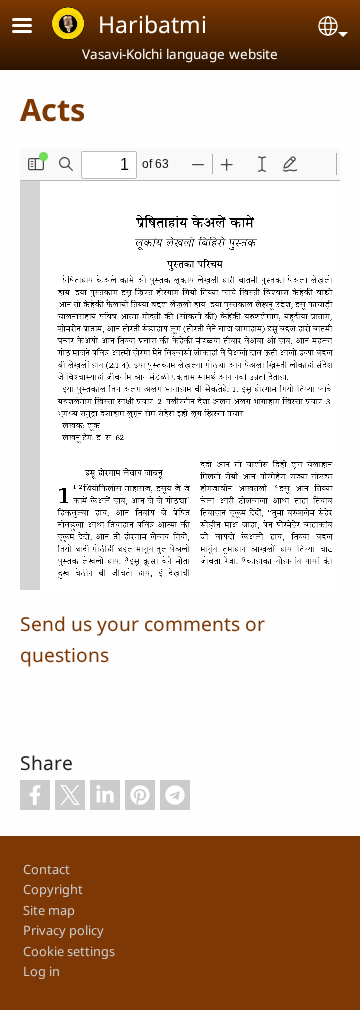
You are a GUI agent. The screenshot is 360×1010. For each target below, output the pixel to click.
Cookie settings (69, 951)
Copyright (53, 889)
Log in (41, 971)
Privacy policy (63, 930)
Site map (49, 910)
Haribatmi (152, 24)
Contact (46, 869)
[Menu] (34, 27)
